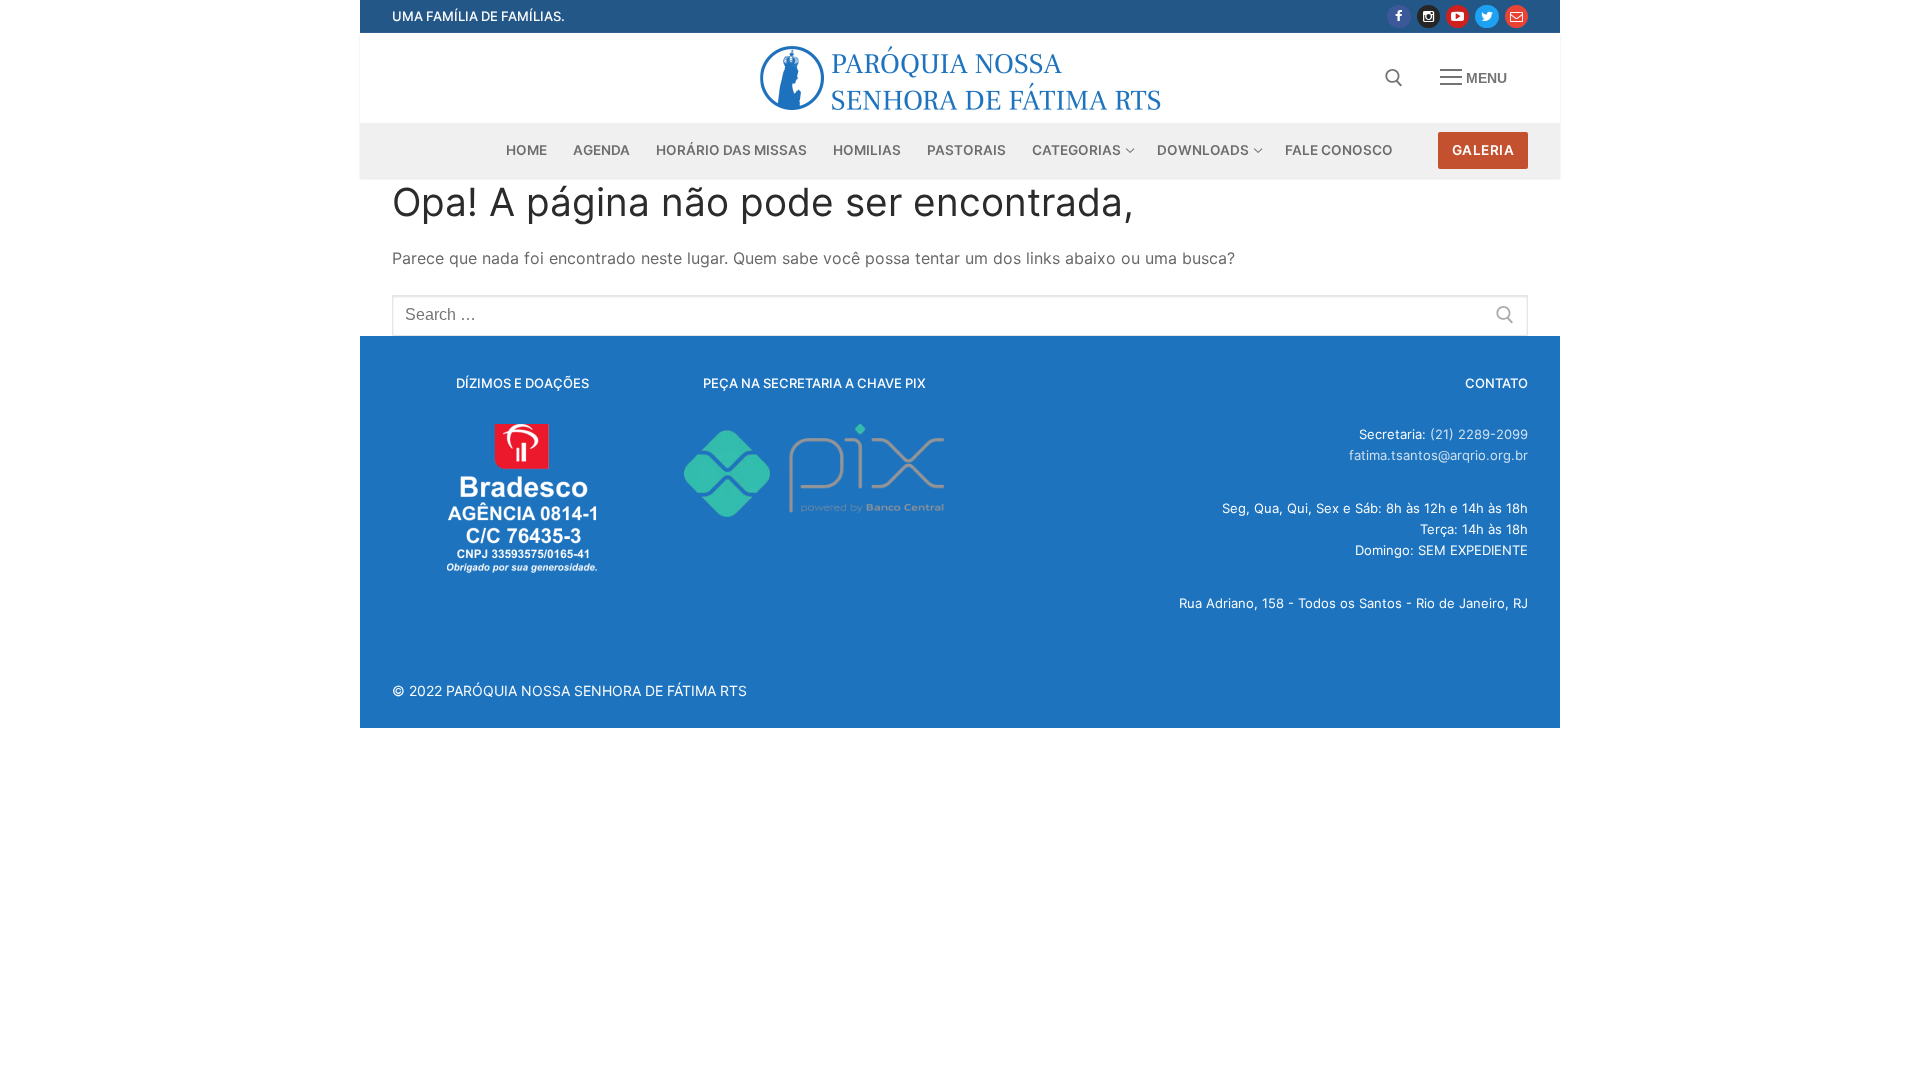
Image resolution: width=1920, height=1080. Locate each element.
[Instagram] (1428, 16)
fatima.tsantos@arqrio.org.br (1438, 455)
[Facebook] (1398, 16)
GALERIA (1483, 150)
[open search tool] (1394, 78)
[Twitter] (1486, 16)
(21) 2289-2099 (1479, 434)
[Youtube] (1457, 16)
